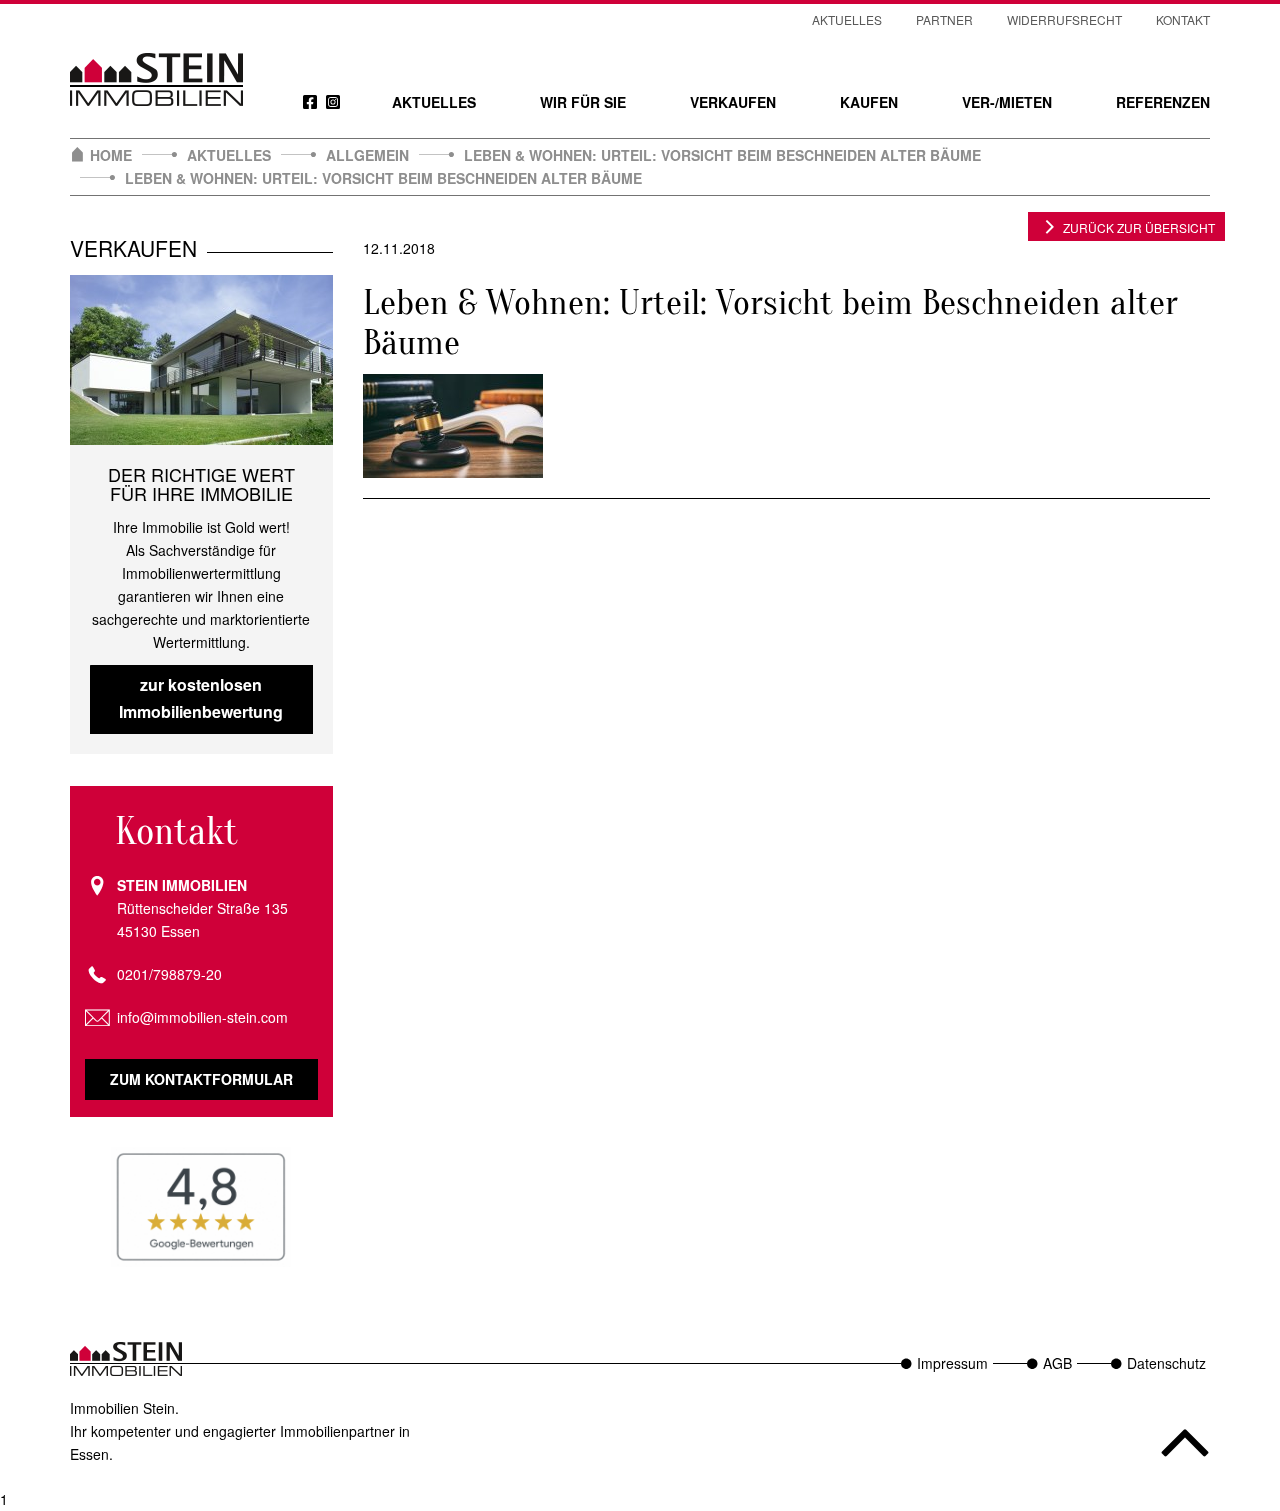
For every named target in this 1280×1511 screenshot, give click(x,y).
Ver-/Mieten (1007, 102)
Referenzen (1163, 102)
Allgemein (367, 155)
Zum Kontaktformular (201, 1079)
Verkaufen (733, 102)
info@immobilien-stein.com (202, 1017)
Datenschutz (1166, 1363)
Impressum (952, 1363)
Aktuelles (434, 102)
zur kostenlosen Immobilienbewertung (201, 697)
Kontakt (1183, 19)
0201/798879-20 (169, 974)
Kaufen (869, 102)
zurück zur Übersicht (1139, 227)
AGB (1057, 1363)
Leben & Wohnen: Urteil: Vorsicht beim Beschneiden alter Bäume (722, 155)
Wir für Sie (583, 102)
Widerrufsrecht (1064, 19)
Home (111, 155)
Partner (944, 19)
